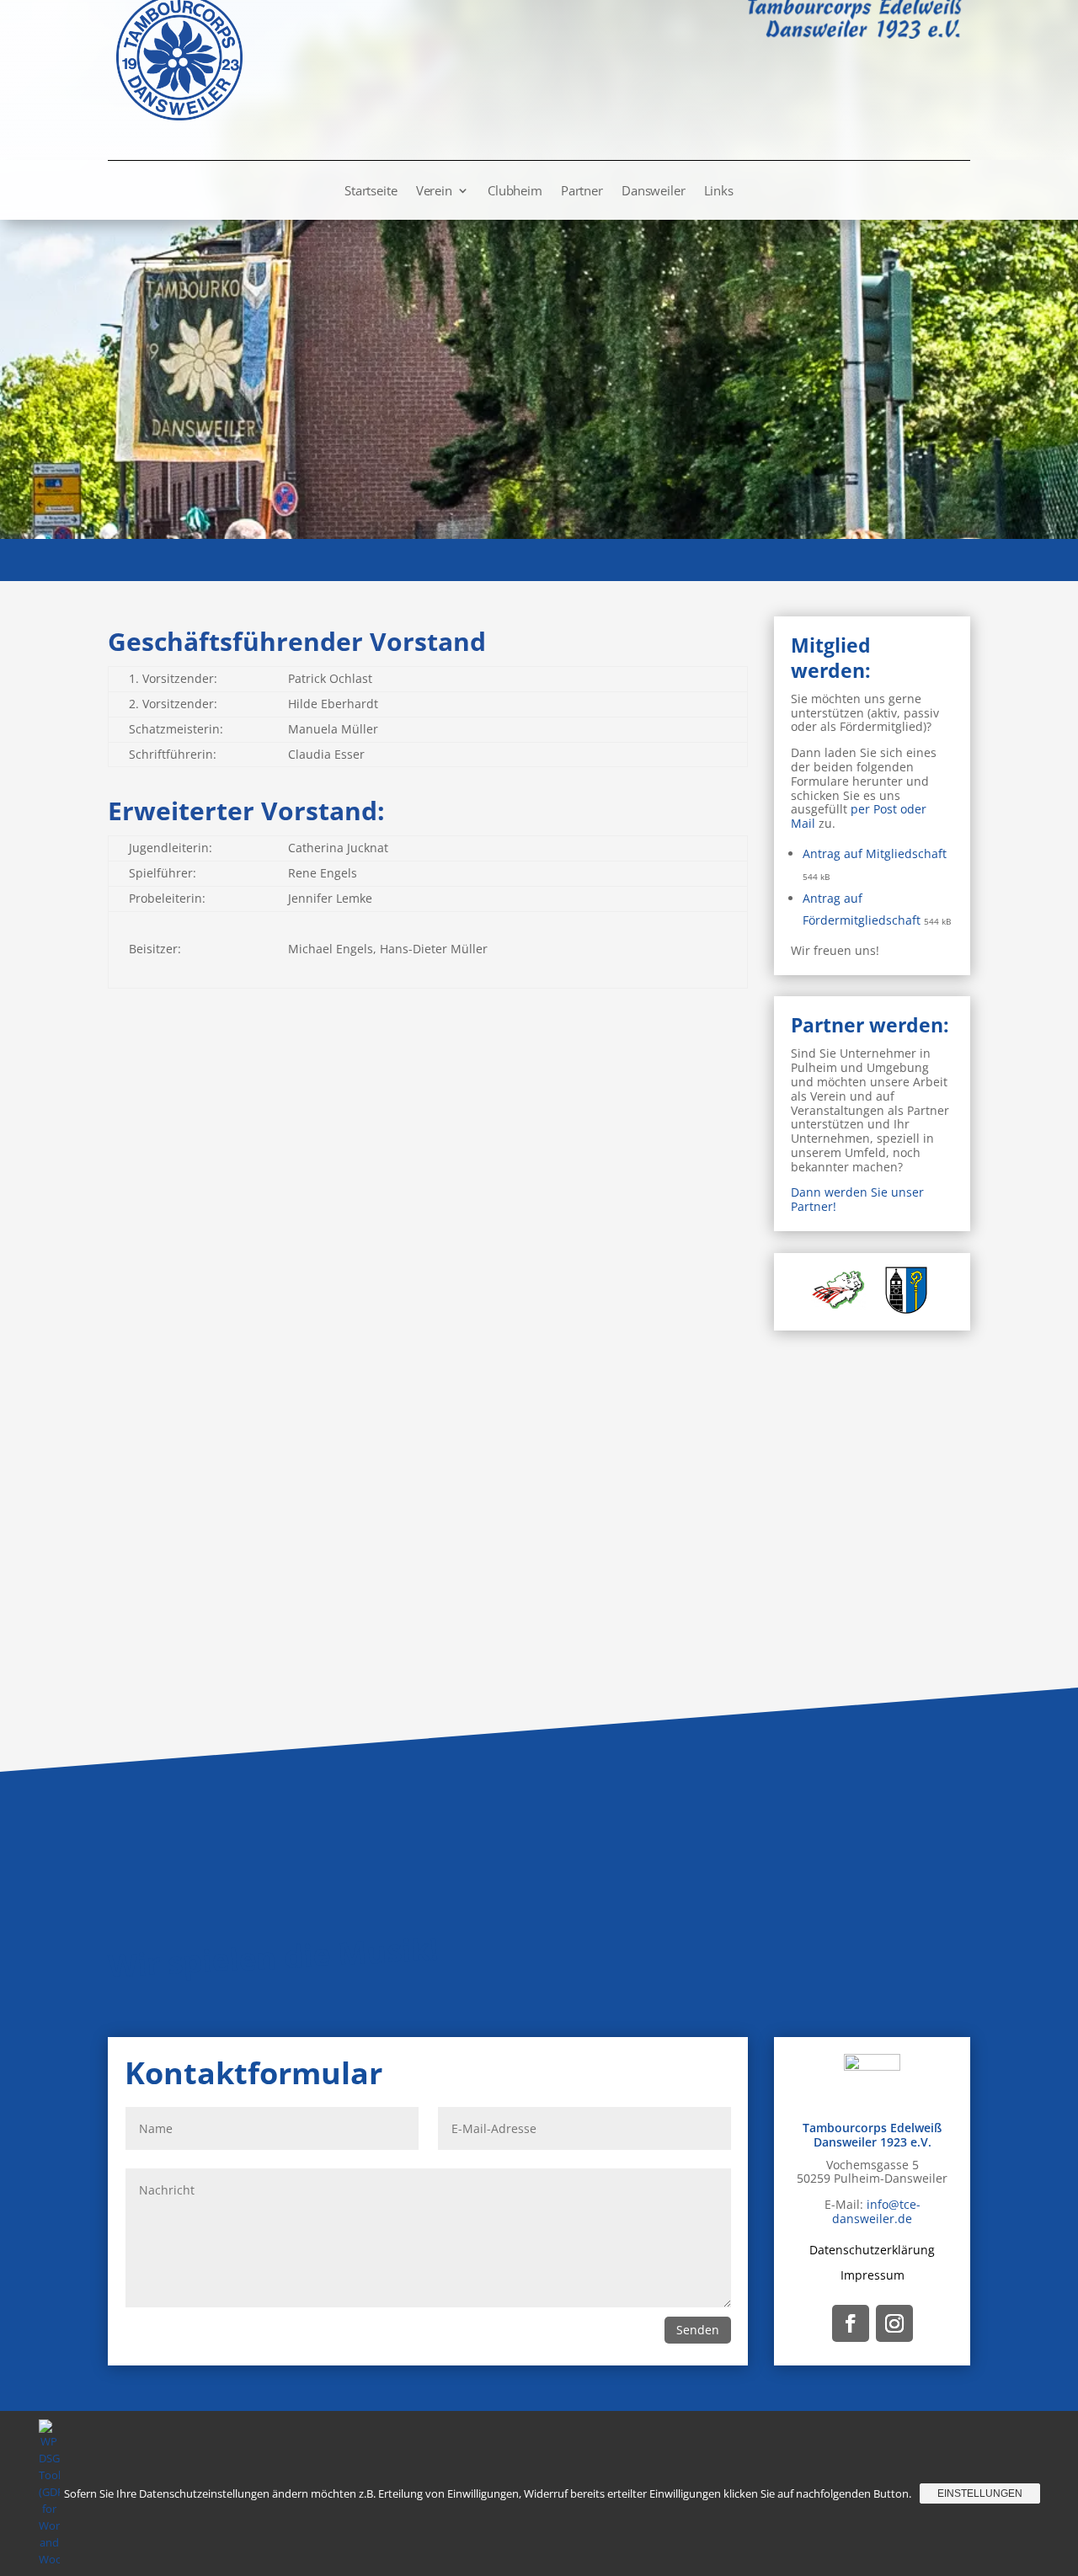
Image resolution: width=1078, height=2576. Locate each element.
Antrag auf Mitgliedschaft (875, 853)
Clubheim (515, 192)
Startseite (371, 192)
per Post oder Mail (859, 816)
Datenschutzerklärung (872, 2249)
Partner (582, 192)
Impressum (873, 2274)
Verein (434, 192)
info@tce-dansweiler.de (876, 2211)
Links (719, 192)
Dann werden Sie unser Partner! (857, 1199)
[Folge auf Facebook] (851, 2323)
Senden (698, 2330)
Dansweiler (654, 192)
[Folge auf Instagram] (894, 2323)
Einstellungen (980, 2493)
